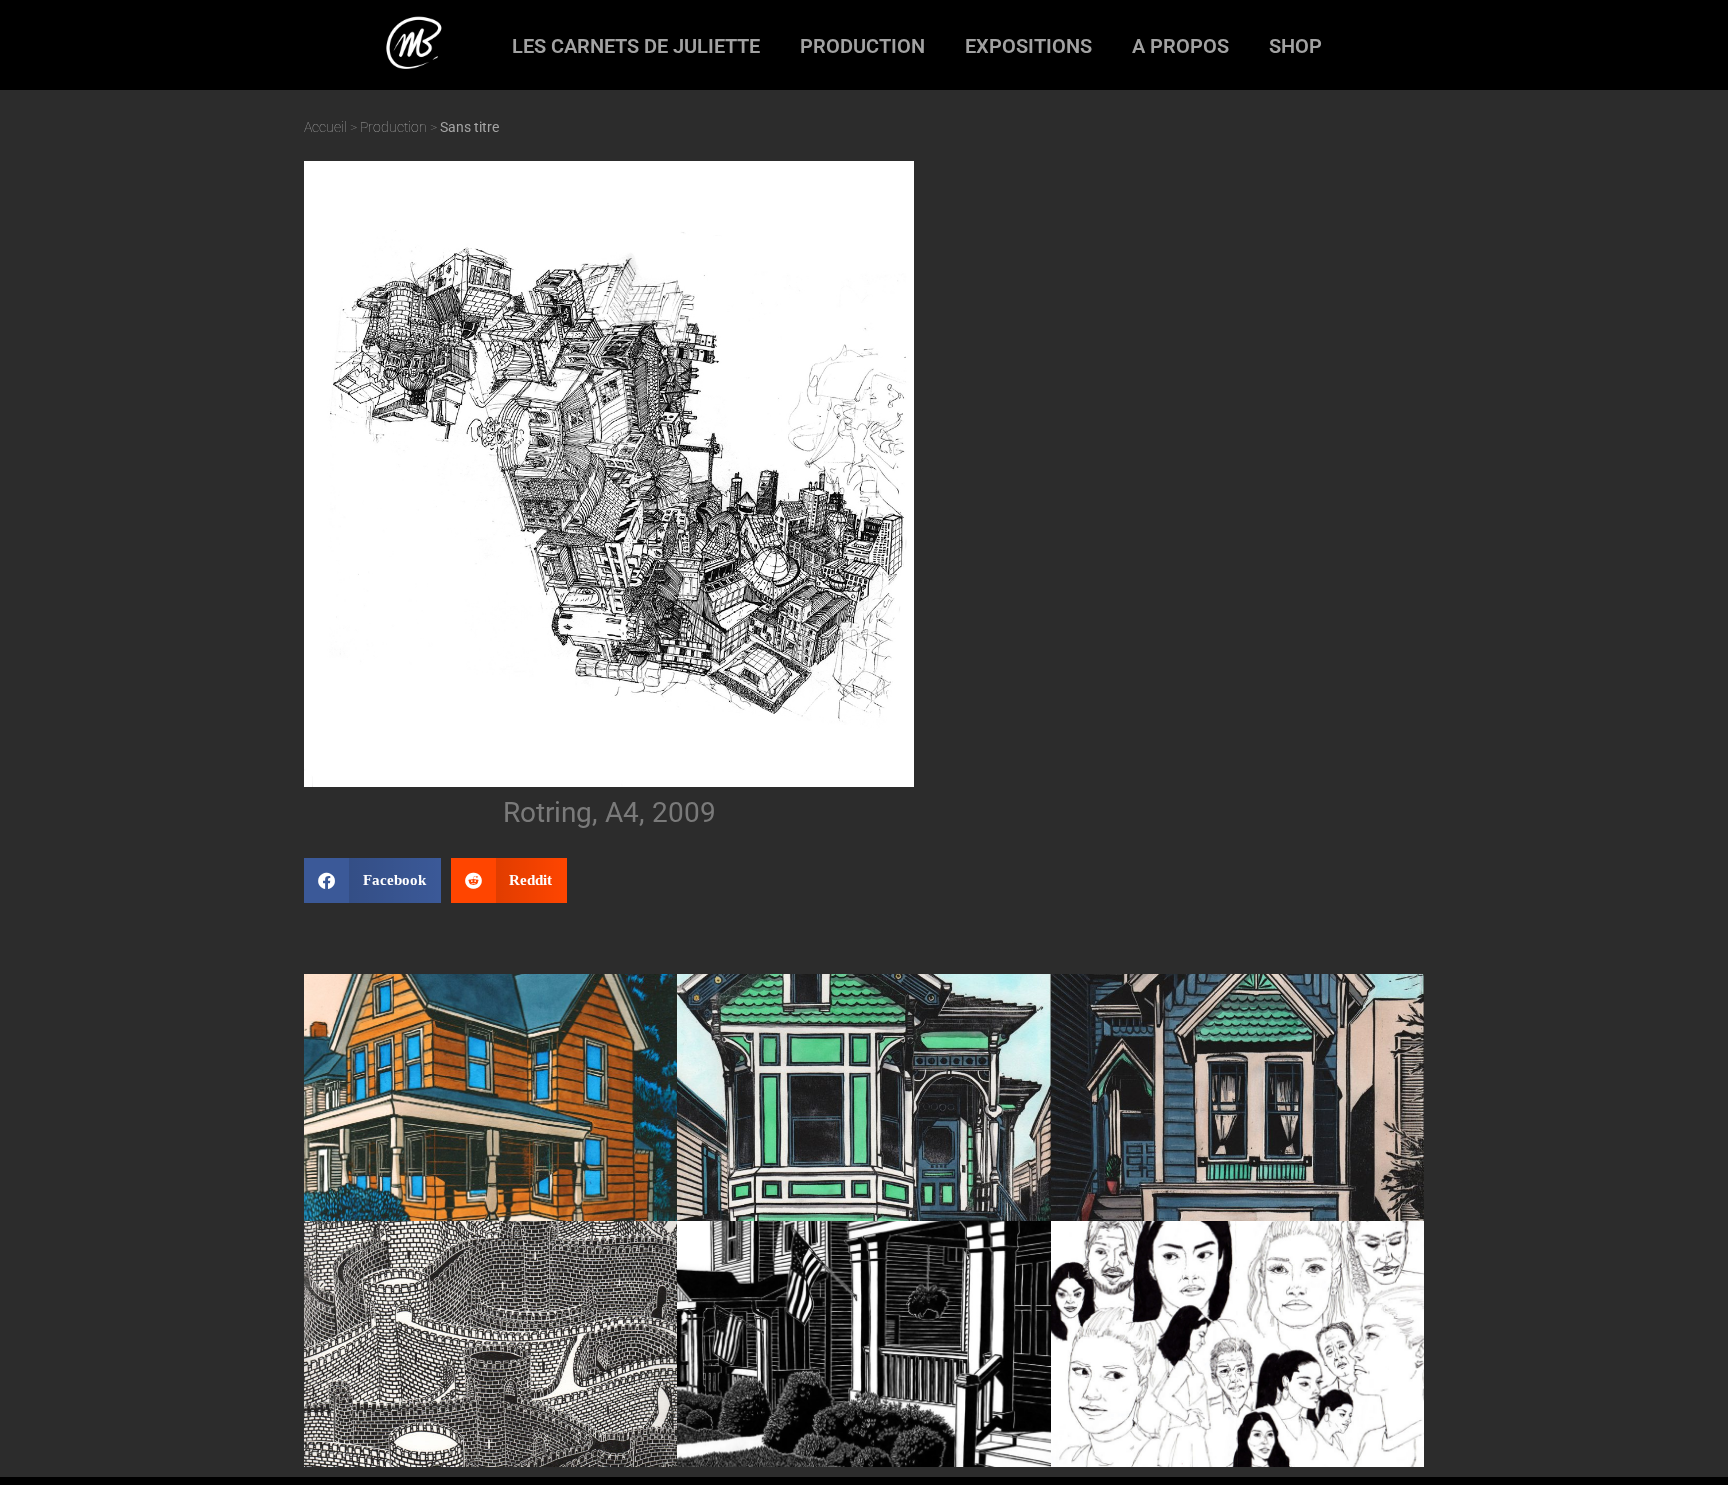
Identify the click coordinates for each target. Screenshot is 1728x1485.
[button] (372, 880)
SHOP (1295, 46)
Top (1680, 1437)
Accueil (325, 127)
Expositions (1028, 46)
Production (862, 46)
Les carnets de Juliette (636, 46)
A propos (1180, 46)
